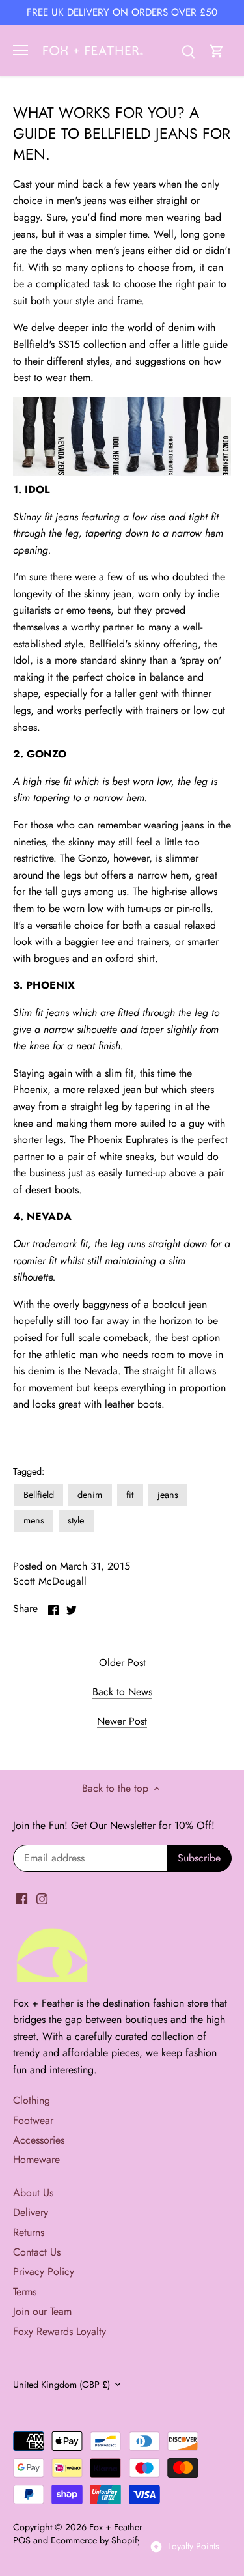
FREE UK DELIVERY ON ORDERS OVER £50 (122, 12)
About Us (33, 2193)
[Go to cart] (217, 50)
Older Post (122, 1663)
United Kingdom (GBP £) (61, 2385)
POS (22, 2540)
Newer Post (122, 1721)
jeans (168, 1495)
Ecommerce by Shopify (96, 2540)
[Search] (188, 50)
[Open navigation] (20, 50)
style (76, 1520)
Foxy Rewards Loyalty (60, 2331)
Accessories (39, 2140)
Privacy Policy (44, 2272)
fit (130, 1495)
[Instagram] (42, 1898)
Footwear (33, 2120)
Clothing (32, 2100)
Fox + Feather (116, 2527)
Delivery (31, 2212)
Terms (25, 2292)
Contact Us (37, 2252)
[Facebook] (22, 1898)
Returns (29, 2232)
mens (34, 1520)
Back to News (122, 1692)
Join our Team (42, 2311)
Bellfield (39, 1495)
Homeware (36, 2159)
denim (90, 1495)
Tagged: (29, 1472)
